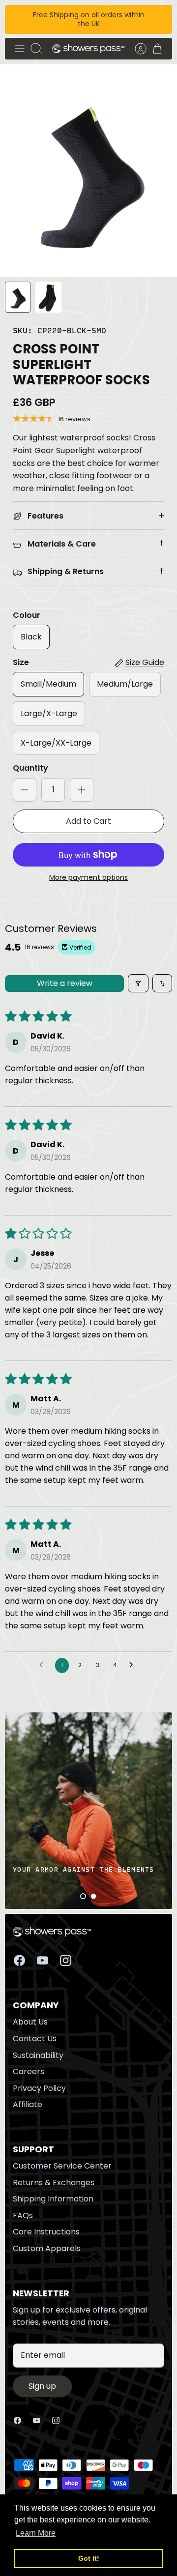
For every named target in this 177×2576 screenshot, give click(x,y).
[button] (83, 1896)
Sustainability (38, 2055)
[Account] (136, 49)
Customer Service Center (62, 2166)
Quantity (30, 768)
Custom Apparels (47, 2248)
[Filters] (138, 983)
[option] (88, 171)
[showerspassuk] (88, 48)
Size (21, 663)
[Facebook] (19, 1960)
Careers (29, 2071)
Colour (27, 615)
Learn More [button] (36, 2533)
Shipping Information (53, 2199)
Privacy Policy (39, 2088)
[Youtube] (43, 1960)
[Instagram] (66, 1960)
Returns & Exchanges (54, 2183)
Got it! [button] (89, 2558)
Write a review (65, 983)
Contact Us (35, 2039)
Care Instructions (46, 2232)
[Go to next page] (134, 1665)
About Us (30, 2022)
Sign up (42, 2386)
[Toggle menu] (20, 49)
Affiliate (28, 2104)
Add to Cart (88, 821)
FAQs (23, 2215)
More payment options (88, 878)
